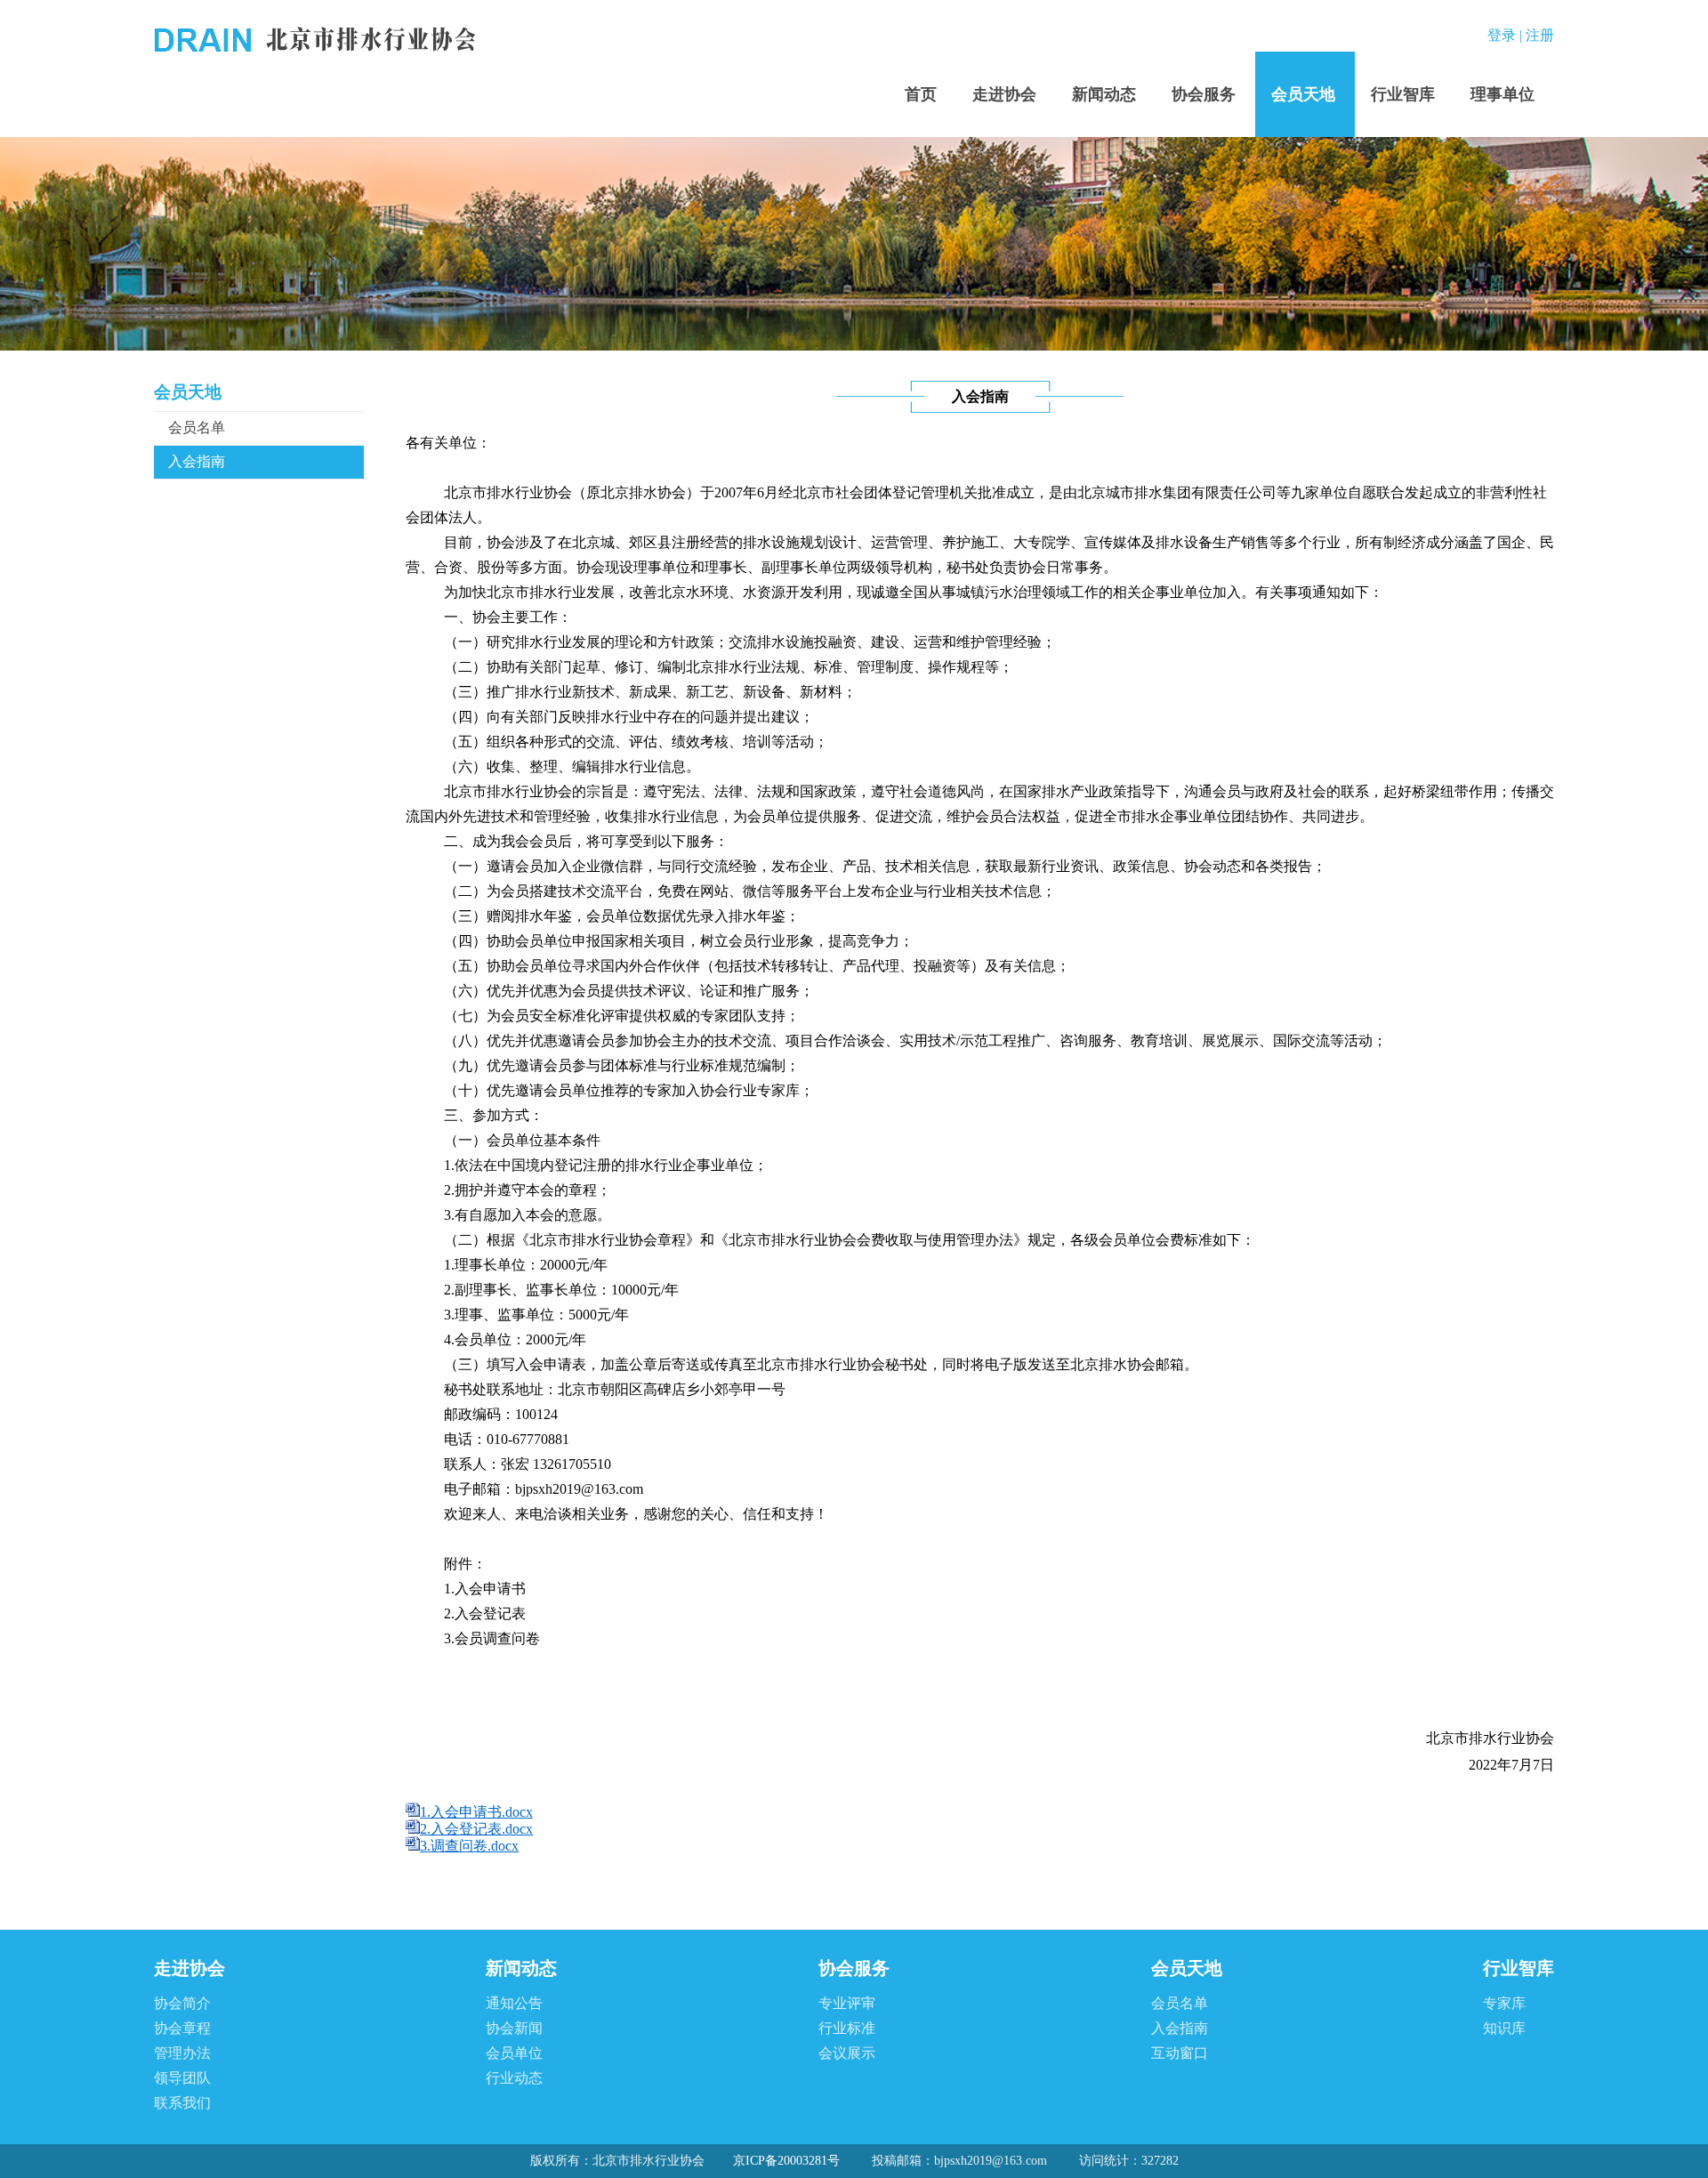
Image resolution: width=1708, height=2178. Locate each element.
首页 (921, 94)
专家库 (1504, 2003)
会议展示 (847, 2053)
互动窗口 (1180, 2053)
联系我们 (182, 2103)
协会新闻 (514, 2028)
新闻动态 (1104, 94)
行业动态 (514, 2078)
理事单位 (1503, 94)
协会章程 (182, 2028)
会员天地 (1303, 94)
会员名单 (197, 428)
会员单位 (514, 2053)
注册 (1540, 35)
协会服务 (1204, 94)
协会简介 (182, 2003)
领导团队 (182, 2078)
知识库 (1504, 2028)
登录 (1502, 35)
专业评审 (847, 2003)
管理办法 (182, 2053)
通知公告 (514, 2003)
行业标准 (847, 2028)
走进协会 (1004, 94)
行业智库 (1403, 94)
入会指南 (197, 461)
